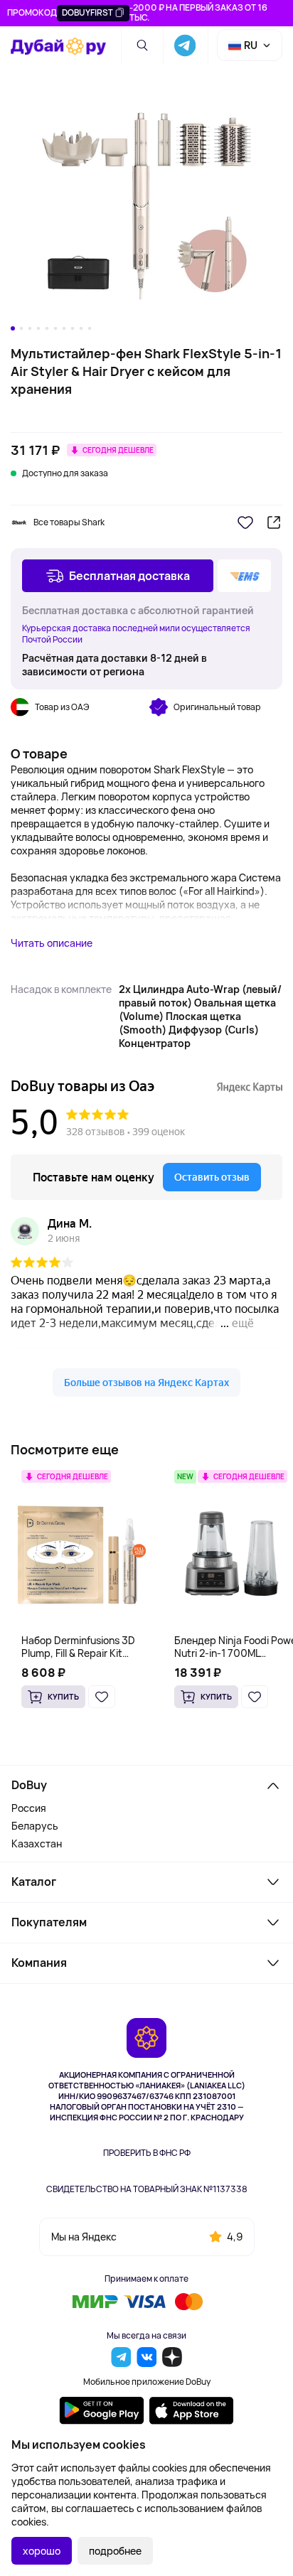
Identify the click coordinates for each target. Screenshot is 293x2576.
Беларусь (35, 1826)
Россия (29, 1808)
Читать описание (52, 943)
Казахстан (37, 1844)
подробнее (115, 2551)
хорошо (42, 2551)
